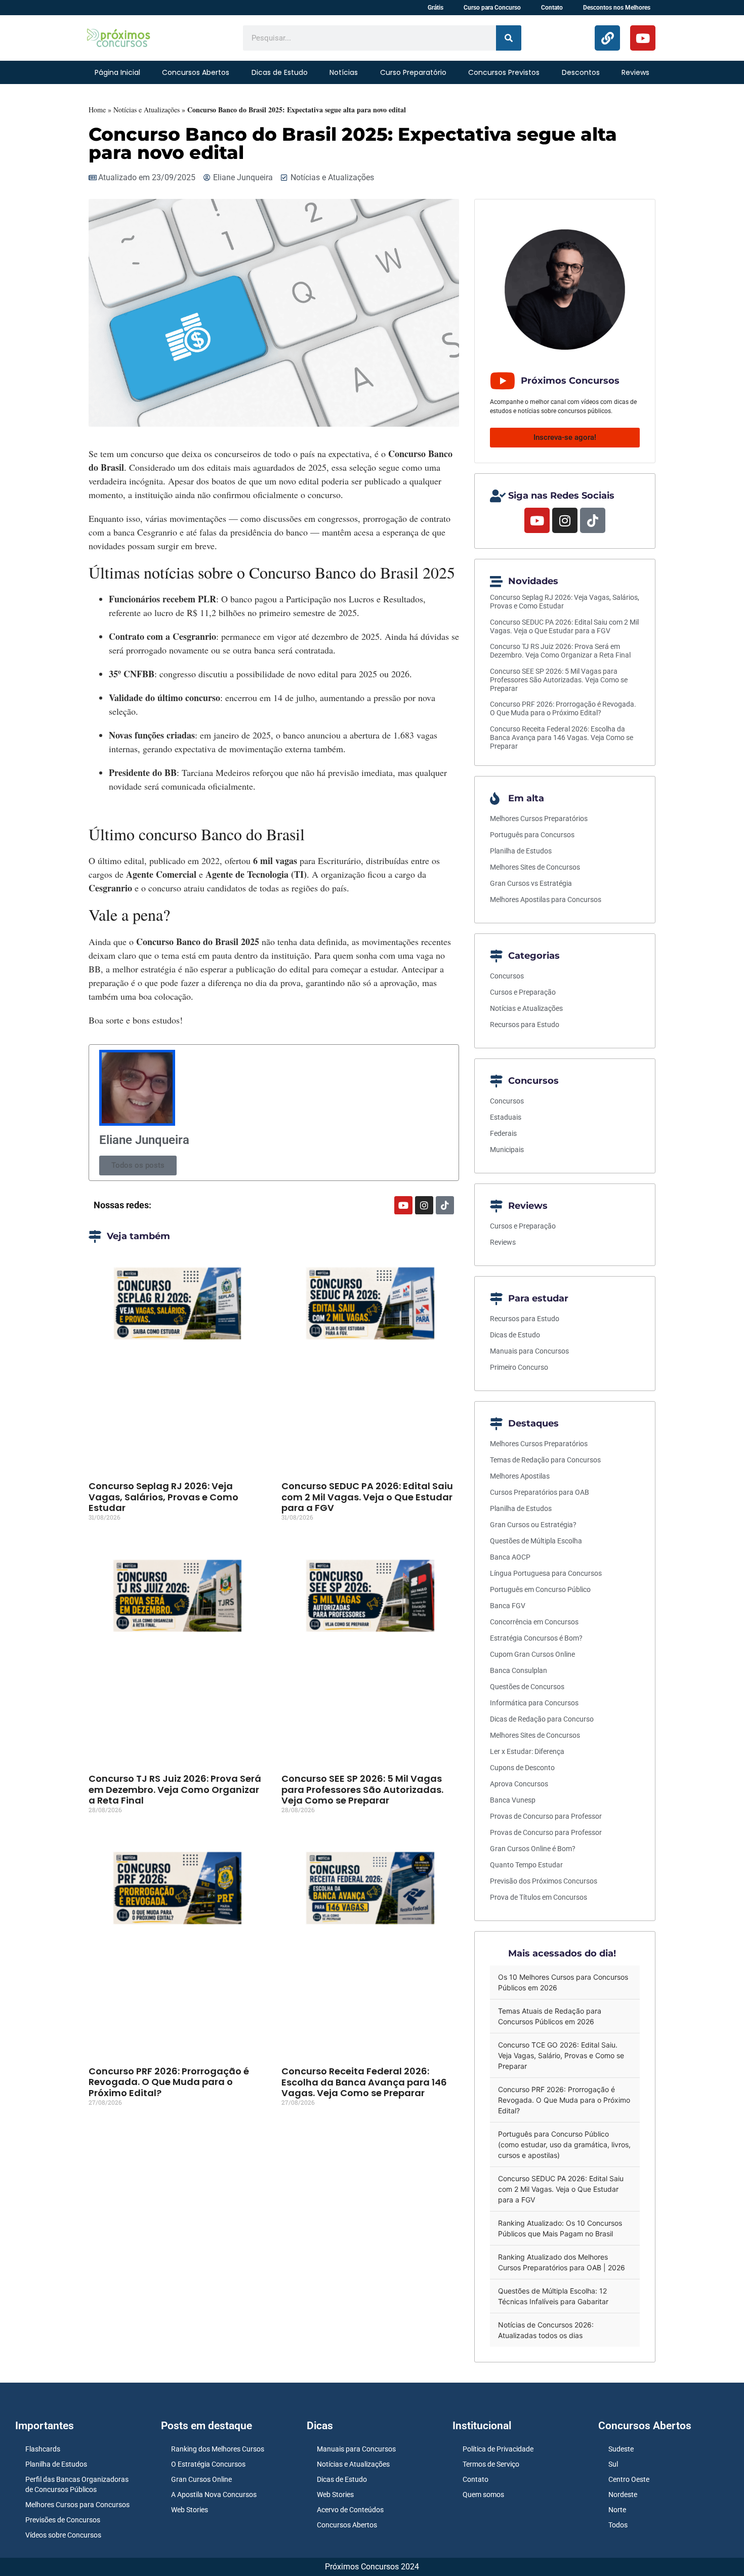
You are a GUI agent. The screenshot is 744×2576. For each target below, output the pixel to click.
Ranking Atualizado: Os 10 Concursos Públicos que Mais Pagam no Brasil (560, 2228)
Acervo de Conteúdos (350, 2510)
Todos (618, 2525)
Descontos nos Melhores (617, 8)
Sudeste (621, 2449)
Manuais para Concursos (529, 1351)
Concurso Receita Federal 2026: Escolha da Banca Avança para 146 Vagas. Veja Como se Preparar (364, 2082)
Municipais (507, 1150)
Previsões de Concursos (63, 2520)
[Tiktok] (445, 1205)
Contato (552, 8)
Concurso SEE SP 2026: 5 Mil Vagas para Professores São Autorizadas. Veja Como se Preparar (362, 1789)
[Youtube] (643, 38)
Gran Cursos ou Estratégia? (533, 1525)
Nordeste (623, 2495)
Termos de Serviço (491, 2464)
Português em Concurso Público (540, 1589)
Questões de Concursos (527, 1687)
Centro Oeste (629, 2479)
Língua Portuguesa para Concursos (546, 1573)
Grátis (436, 8)
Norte (617, 2510)
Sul (613, 2464)
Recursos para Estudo (525, 1025)
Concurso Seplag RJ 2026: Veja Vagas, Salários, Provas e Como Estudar (163, 1497)
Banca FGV (508, 1606)
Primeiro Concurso (519, 1367)
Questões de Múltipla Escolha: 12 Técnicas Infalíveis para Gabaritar (553, 2296)
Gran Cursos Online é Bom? (533, 1849)
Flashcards (43, 2449)
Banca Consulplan (519, 1670)
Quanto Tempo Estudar (526, 1865)
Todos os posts (138, 1165)
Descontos (581, 72)
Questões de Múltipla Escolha (536, 1541)
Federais (503, 1133)
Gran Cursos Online (201, 2479)
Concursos (507, 976)
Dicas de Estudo (280, 72)
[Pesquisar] (509, 38)
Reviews (635, 72)
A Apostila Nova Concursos (214, 2495)
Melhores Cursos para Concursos (77, 2505)
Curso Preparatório (413, 72)
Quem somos (483, 2495)
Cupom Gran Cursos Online (532, 1654)
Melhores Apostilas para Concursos (546, 899)
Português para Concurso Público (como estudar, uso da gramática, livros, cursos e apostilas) (564, 2144)
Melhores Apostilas (520, 1476)
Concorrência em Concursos (534, 1622)
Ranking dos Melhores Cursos (218, 2449)
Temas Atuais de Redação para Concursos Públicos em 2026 (550, 2016)
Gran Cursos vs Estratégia (531, 883)
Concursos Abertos (196, 72)
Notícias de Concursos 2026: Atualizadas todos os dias (546, 2330)
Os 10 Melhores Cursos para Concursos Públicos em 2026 (563, 1982)
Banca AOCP (510, 1557)
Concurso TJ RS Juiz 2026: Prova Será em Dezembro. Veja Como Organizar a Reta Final (175, 1789)
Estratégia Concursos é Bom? (536, 1638)
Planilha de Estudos (521, 851)
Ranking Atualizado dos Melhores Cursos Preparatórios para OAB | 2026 (562, 2262)
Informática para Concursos (534, 1703)
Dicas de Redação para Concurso (542, 1719)
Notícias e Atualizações (147, 110)
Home (97, 110)
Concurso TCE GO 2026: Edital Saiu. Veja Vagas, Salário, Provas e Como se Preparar (561, 2055)
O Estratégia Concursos (208, 2464)
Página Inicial (117, 72)
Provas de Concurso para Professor (546, 1816)
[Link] (607, 38)
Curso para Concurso (492, 8)
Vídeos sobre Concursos (63, 2535)
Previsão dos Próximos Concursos (544, 1881)
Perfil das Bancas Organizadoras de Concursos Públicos (77, 2484)
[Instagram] (424, 1205)
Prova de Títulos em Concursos (539, 1897)
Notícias (344, 72)
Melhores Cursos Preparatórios (539, 819)
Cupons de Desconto (522, 1768)
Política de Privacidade (498, 2449)
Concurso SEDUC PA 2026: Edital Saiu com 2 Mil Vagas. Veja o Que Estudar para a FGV (367, 1497)
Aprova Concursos (519, 1784)
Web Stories (190, 2510)
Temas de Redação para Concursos (545, 1460)
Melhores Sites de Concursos (535, 867)
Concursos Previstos (504, 72)
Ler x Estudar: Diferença (527, 1751)
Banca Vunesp (513, 1800)
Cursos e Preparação (523, 992)
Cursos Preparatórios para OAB (540, 1492)
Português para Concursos (532, 835)
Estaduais (506, 1117)
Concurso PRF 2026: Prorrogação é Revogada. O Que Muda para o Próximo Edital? (169, 2082)
